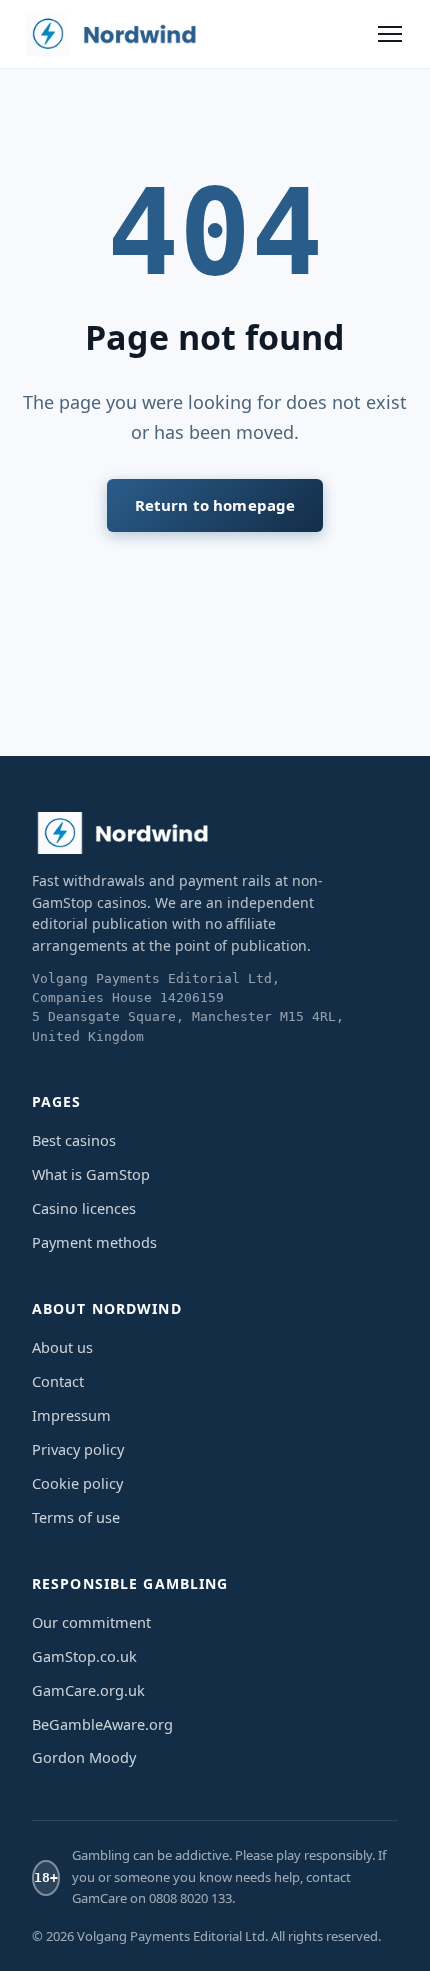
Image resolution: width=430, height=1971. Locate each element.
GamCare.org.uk (88, 1690)
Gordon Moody (84, 1757)
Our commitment (91, 1622)
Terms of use (76, 1517)
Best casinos (74, 1140)
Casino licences (84, 1208)
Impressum (71, 1415)
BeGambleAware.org (102, 1724)
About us (62, 1347)
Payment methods (94, 1242)
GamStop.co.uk (84, 1656)
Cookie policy (77, 1483)
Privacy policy (78, 1449)
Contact (58, 1381)
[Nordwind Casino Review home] (111, 34)
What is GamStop (91, 1174)
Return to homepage (215, 505)
